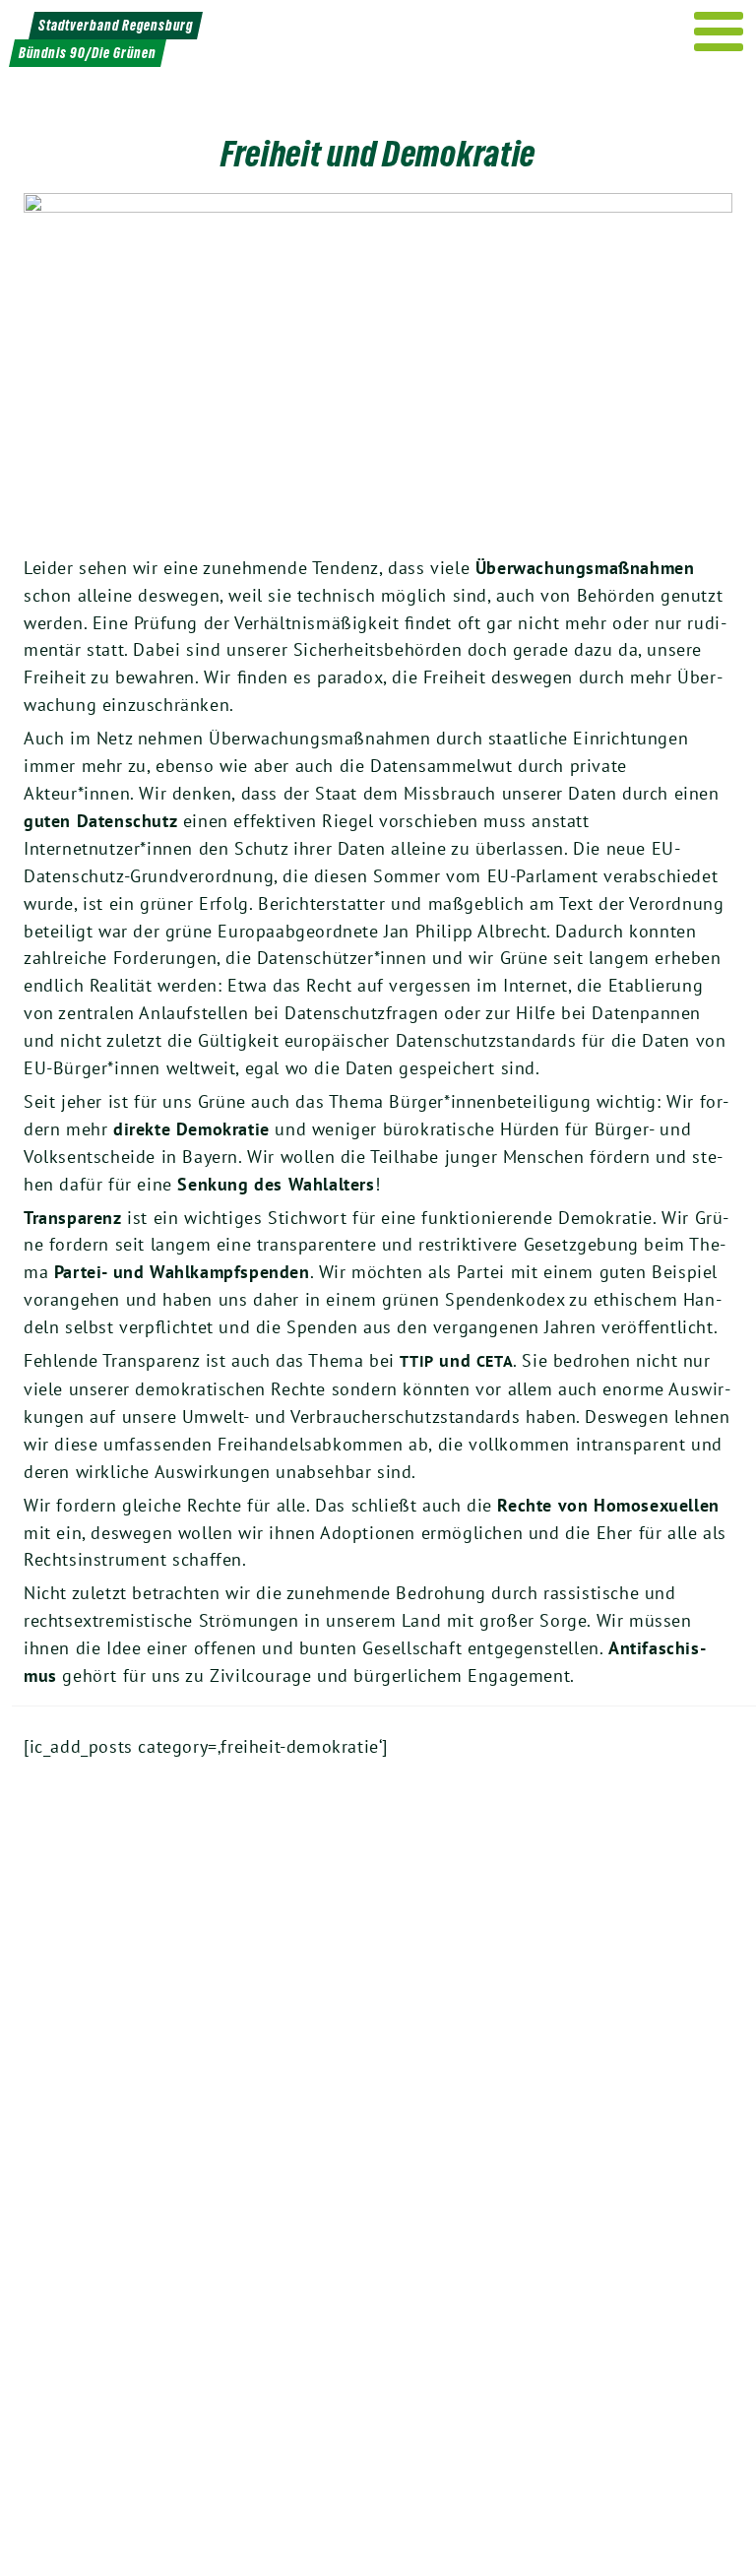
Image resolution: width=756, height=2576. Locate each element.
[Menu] (719, 32)
